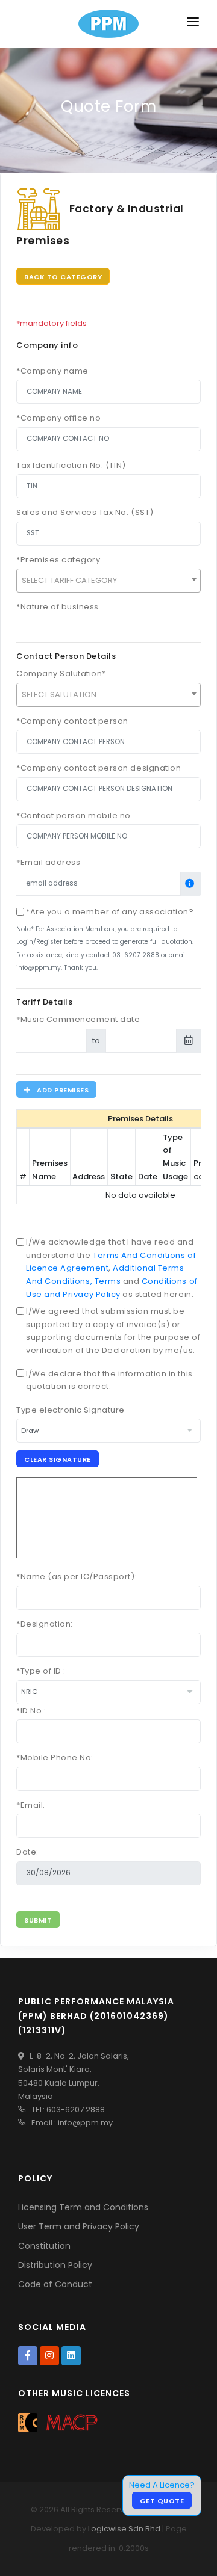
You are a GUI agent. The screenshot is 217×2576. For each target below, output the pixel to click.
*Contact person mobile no (74, 815)
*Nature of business (58, 607)
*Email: (31, 1805)
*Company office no (58, 418)
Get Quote (162, 2501)
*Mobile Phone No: (55, 1758)
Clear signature (58, 1459)
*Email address (48, 862)
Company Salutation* (61, 673)
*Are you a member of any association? (110, 912)
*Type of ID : (41, 1671)
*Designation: (45, 1624)
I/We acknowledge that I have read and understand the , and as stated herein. (112, 1268)
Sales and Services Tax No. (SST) (85, 512)
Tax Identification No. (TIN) (71, 465)
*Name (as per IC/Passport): (77, 1576)
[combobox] (108, 581)
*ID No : (31, 1711)
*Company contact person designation (99, 768)
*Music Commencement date (78, 1019)
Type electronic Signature (71, 1410)
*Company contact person (72, 721)
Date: (27, 1852)
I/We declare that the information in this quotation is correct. (109, 1380)
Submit (38, 1920)
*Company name (52, 371)
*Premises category (58, 560)
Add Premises (60, 1090)
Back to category (63, 277)
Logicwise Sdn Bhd (124, 2529)
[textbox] (108, 581)
